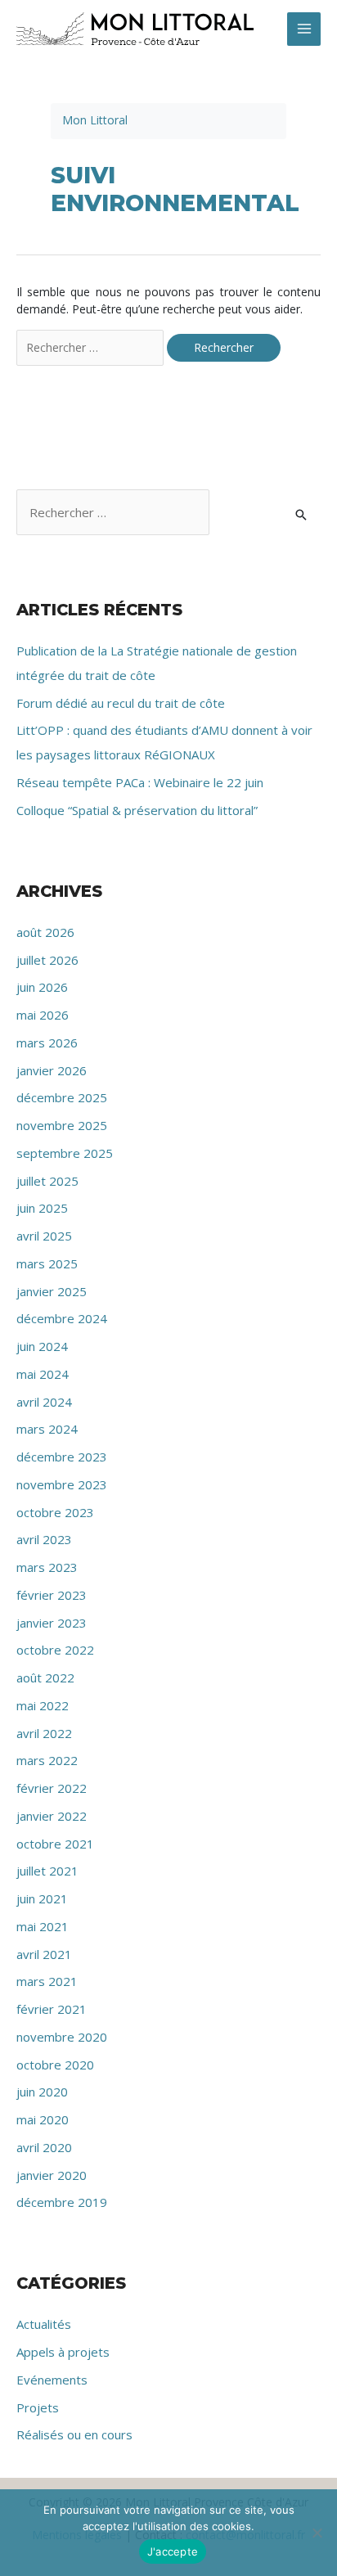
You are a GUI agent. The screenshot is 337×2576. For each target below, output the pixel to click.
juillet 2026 (47, 960)
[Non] (317, 2533)
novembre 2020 (62, 2037)
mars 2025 (47, 1263)
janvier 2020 (52, 2175)
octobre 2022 (55, 1650)
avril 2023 (44, 1539)
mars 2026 (47, 1043)
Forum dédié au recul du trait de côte (121, 703)
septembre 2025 (65, 1153)
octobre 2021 (55, 1844)
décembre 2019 (62, 2202)
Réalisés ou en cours (74, 2434)
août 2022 (45, 1678)
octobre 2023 (55, 1512)
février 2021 (52, 2009)
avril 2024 (44, 1402)
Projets (38, 2407)
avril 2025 (44, 1236)
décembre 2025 (62, 1097)
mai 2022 (43, 1705)
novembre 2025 (62, 1125)
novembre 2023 (62, 1484)
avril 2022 (44, 1733)
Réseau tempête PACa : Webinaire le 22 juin (140, 782)
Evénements (52, 2380)
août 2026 (45, 932)
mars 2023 (47, 1567)
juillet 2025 (47, 1181)
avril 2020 (44, 2147)
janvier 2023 (52, 1623)
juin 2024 (42, 1346)
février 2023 (52, 1595)
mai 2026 (43, 1015)
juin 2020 (42, 2092)
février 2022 (52, 1788)
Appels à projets (63, 2352)
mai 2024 (43, 1374)
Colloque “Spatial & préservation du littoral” (137, 810)
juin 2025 (42, 1208)
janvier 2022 (52, 1816)
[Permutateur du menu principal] (304, 29)
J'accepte (173, 2551)
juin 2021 (42, 1898)
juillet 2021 (47, 1871)
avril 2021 (44, 1954)
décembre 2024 (62, 1318)
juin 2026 (42, 987)
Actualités (44, 2324)
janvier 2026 (52, 1070)
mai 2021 (43, 1926)
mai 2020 (43, 2119)
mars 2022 (47, 1760)
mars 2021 (47, 1981)
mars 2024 (47, 1429)
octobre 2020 (55, 2065)
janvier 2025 (52, 1291)
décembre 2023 (62, 1457)
